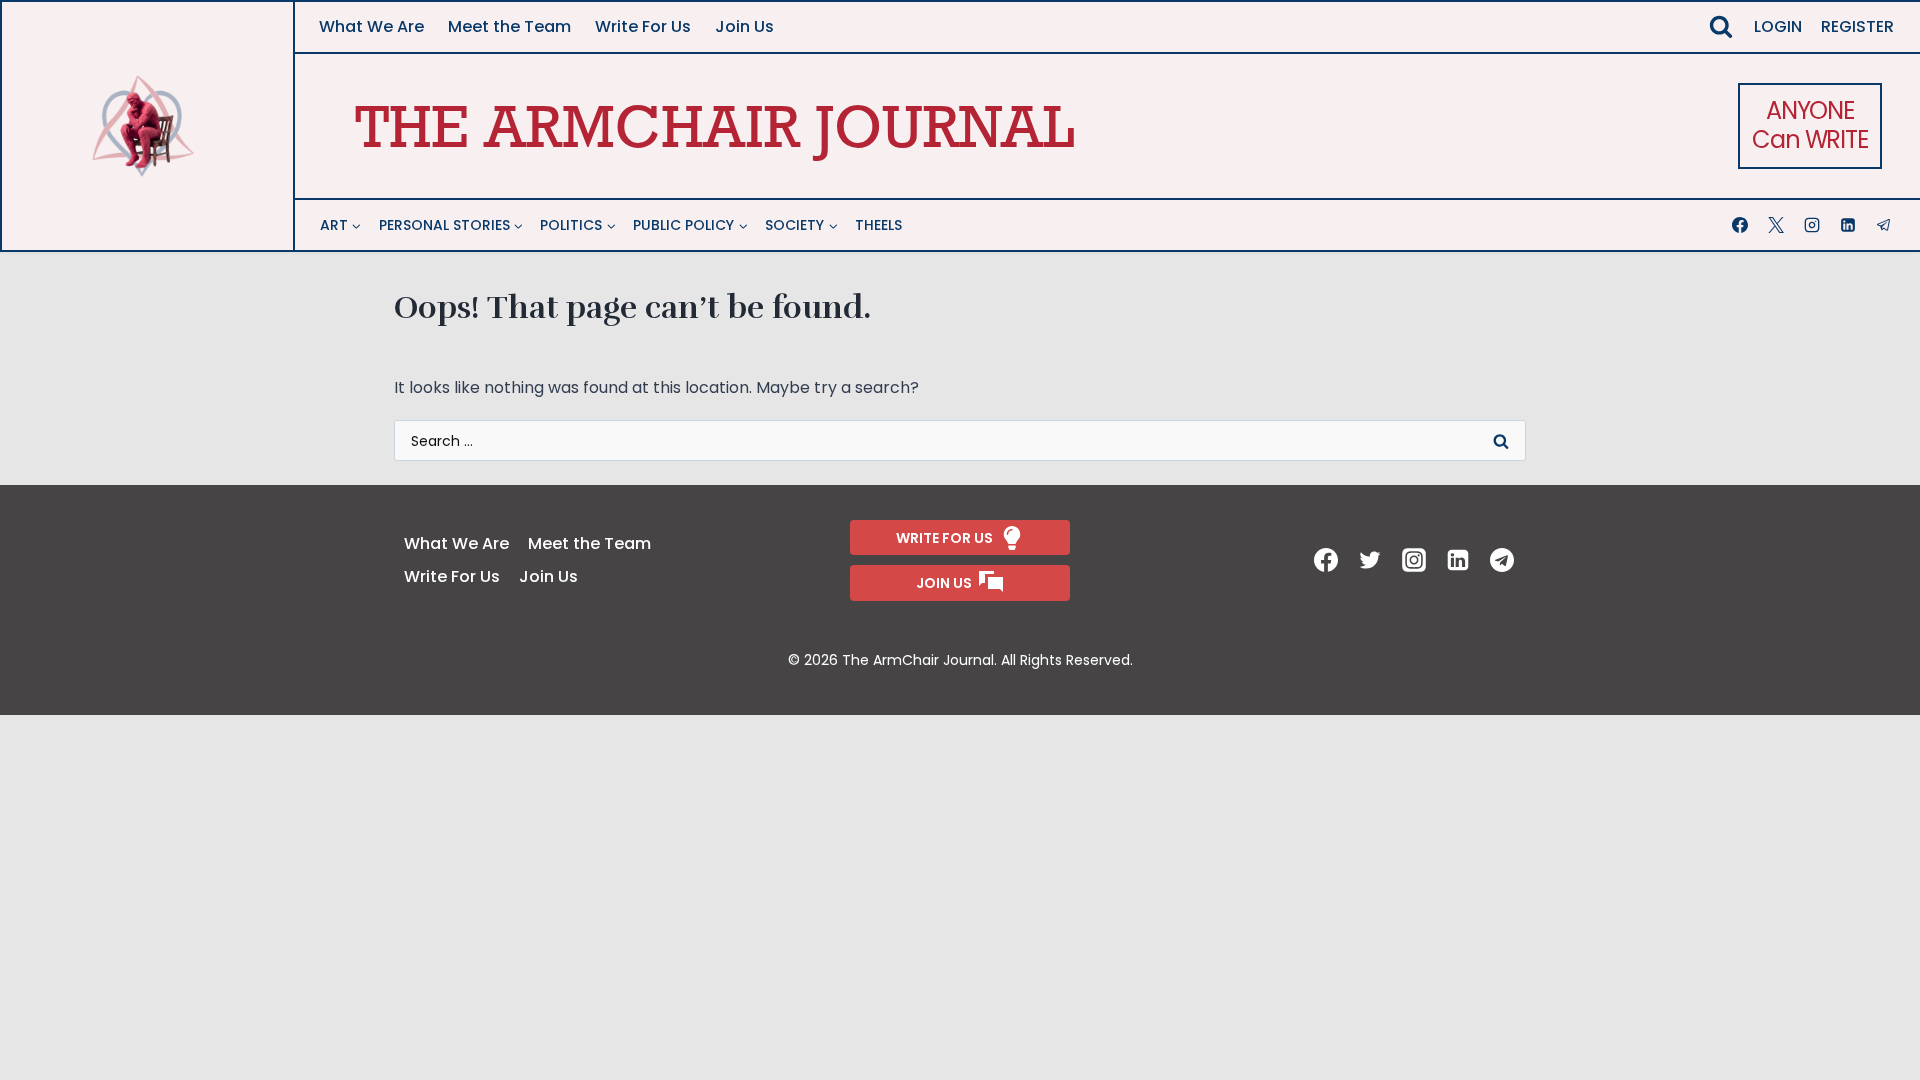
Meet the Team (509, 26)
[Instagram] (1814, 225)
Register (1857, 26)
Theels (878, 225)
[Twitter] (1372, 560)
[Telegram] (1886, 225)
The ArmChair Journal (714, 125)
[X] (1778, 225)
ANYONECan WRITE (1809, 125)
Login (1778, 26)
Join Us (744, 26)
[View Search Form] (1721, 27)
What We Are (371, 26)
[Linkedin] (1850, 225)
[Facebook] (1742, 225)
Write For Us (643, 26)
